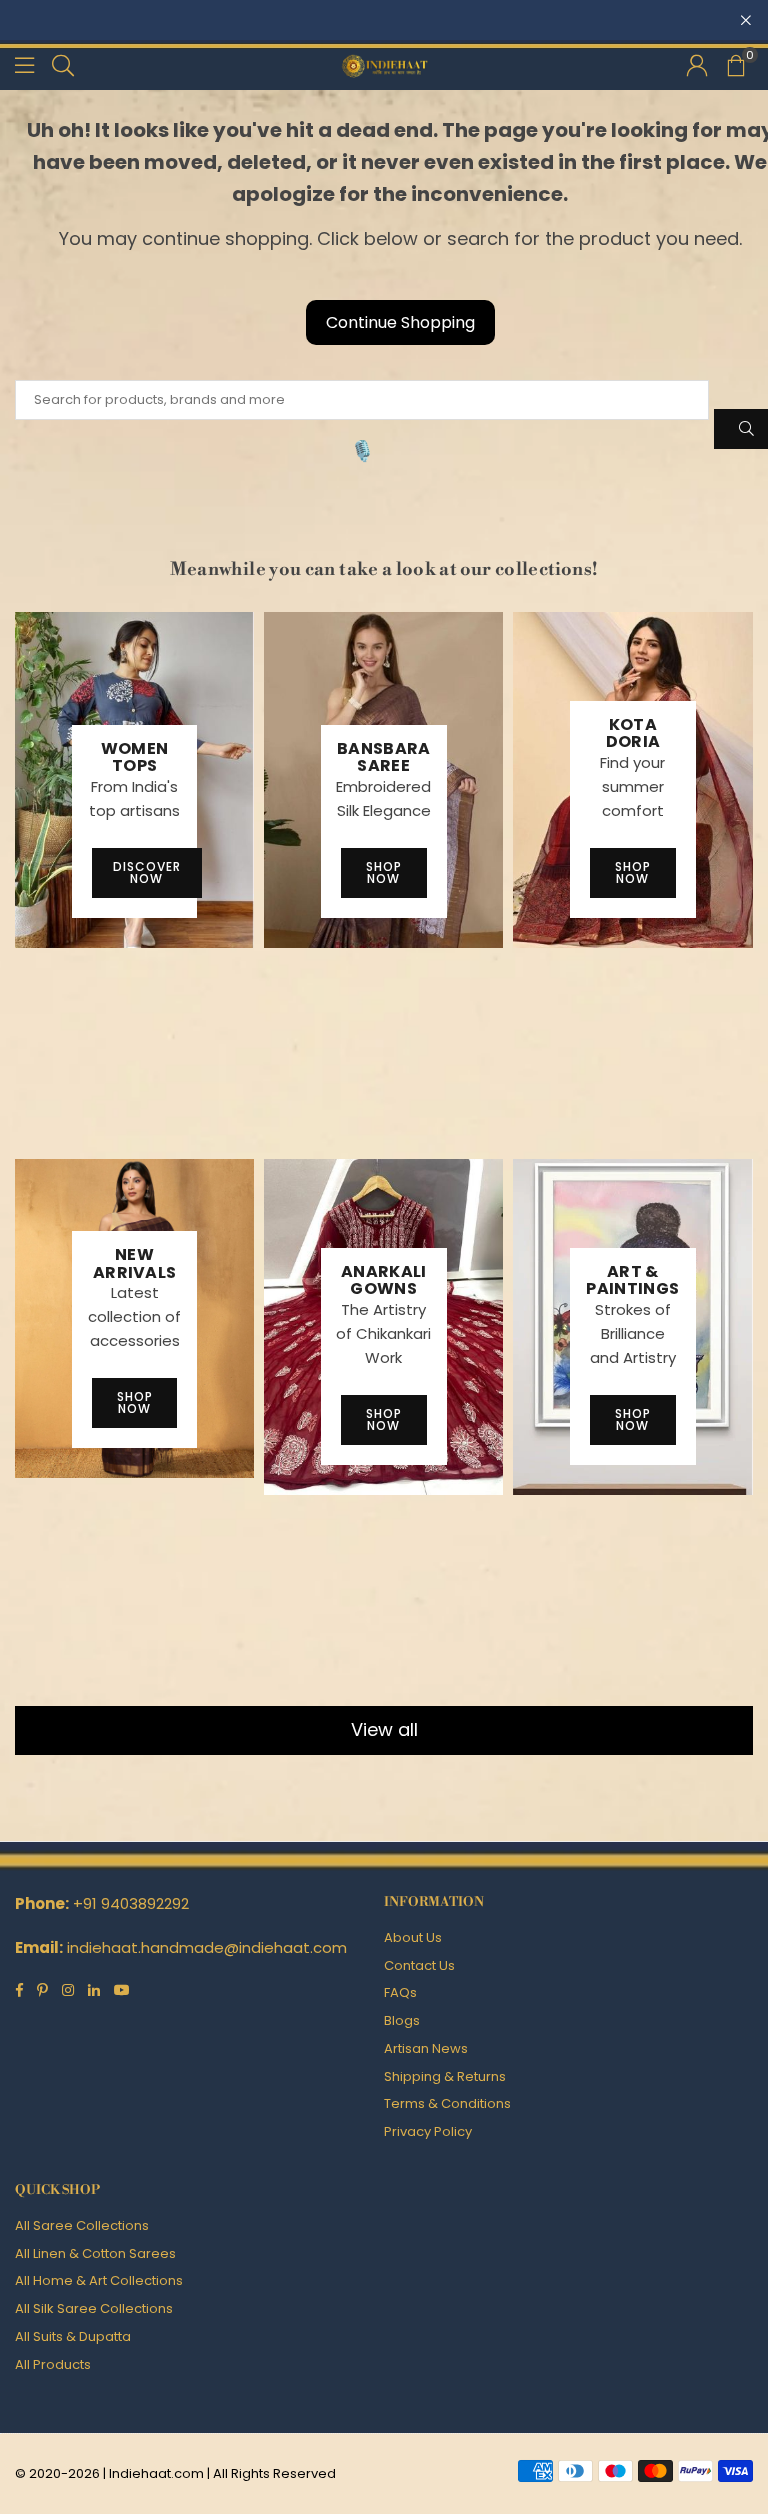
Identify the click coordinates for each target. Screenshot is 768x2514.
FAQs (400, 1992)
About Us (413, 1937)
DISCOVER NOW (147, 872)
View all (384, 1729)
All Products (53, 2364)
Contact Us (419, 1965)
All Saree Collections (82, 2225)
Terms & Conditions (447, 2103)
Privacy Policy (428, 2131)
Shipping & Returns (445, 2076)
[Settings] (697, 65)
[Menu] (24, 64)
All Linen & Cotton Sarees (95, 2253)
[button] (735, 65)
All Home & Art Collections (99, 2280)
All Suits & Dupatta (73, 2336)
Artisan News (426, 2048)
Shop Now (384, 872)
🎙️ (362, 451)
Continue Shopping (400, 322)
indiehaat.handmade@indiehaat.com (207, 1947)
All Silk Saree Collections (94, 2308)
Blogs (402, 2020)
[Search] (63, 64)
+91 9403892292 (131, 1903)
